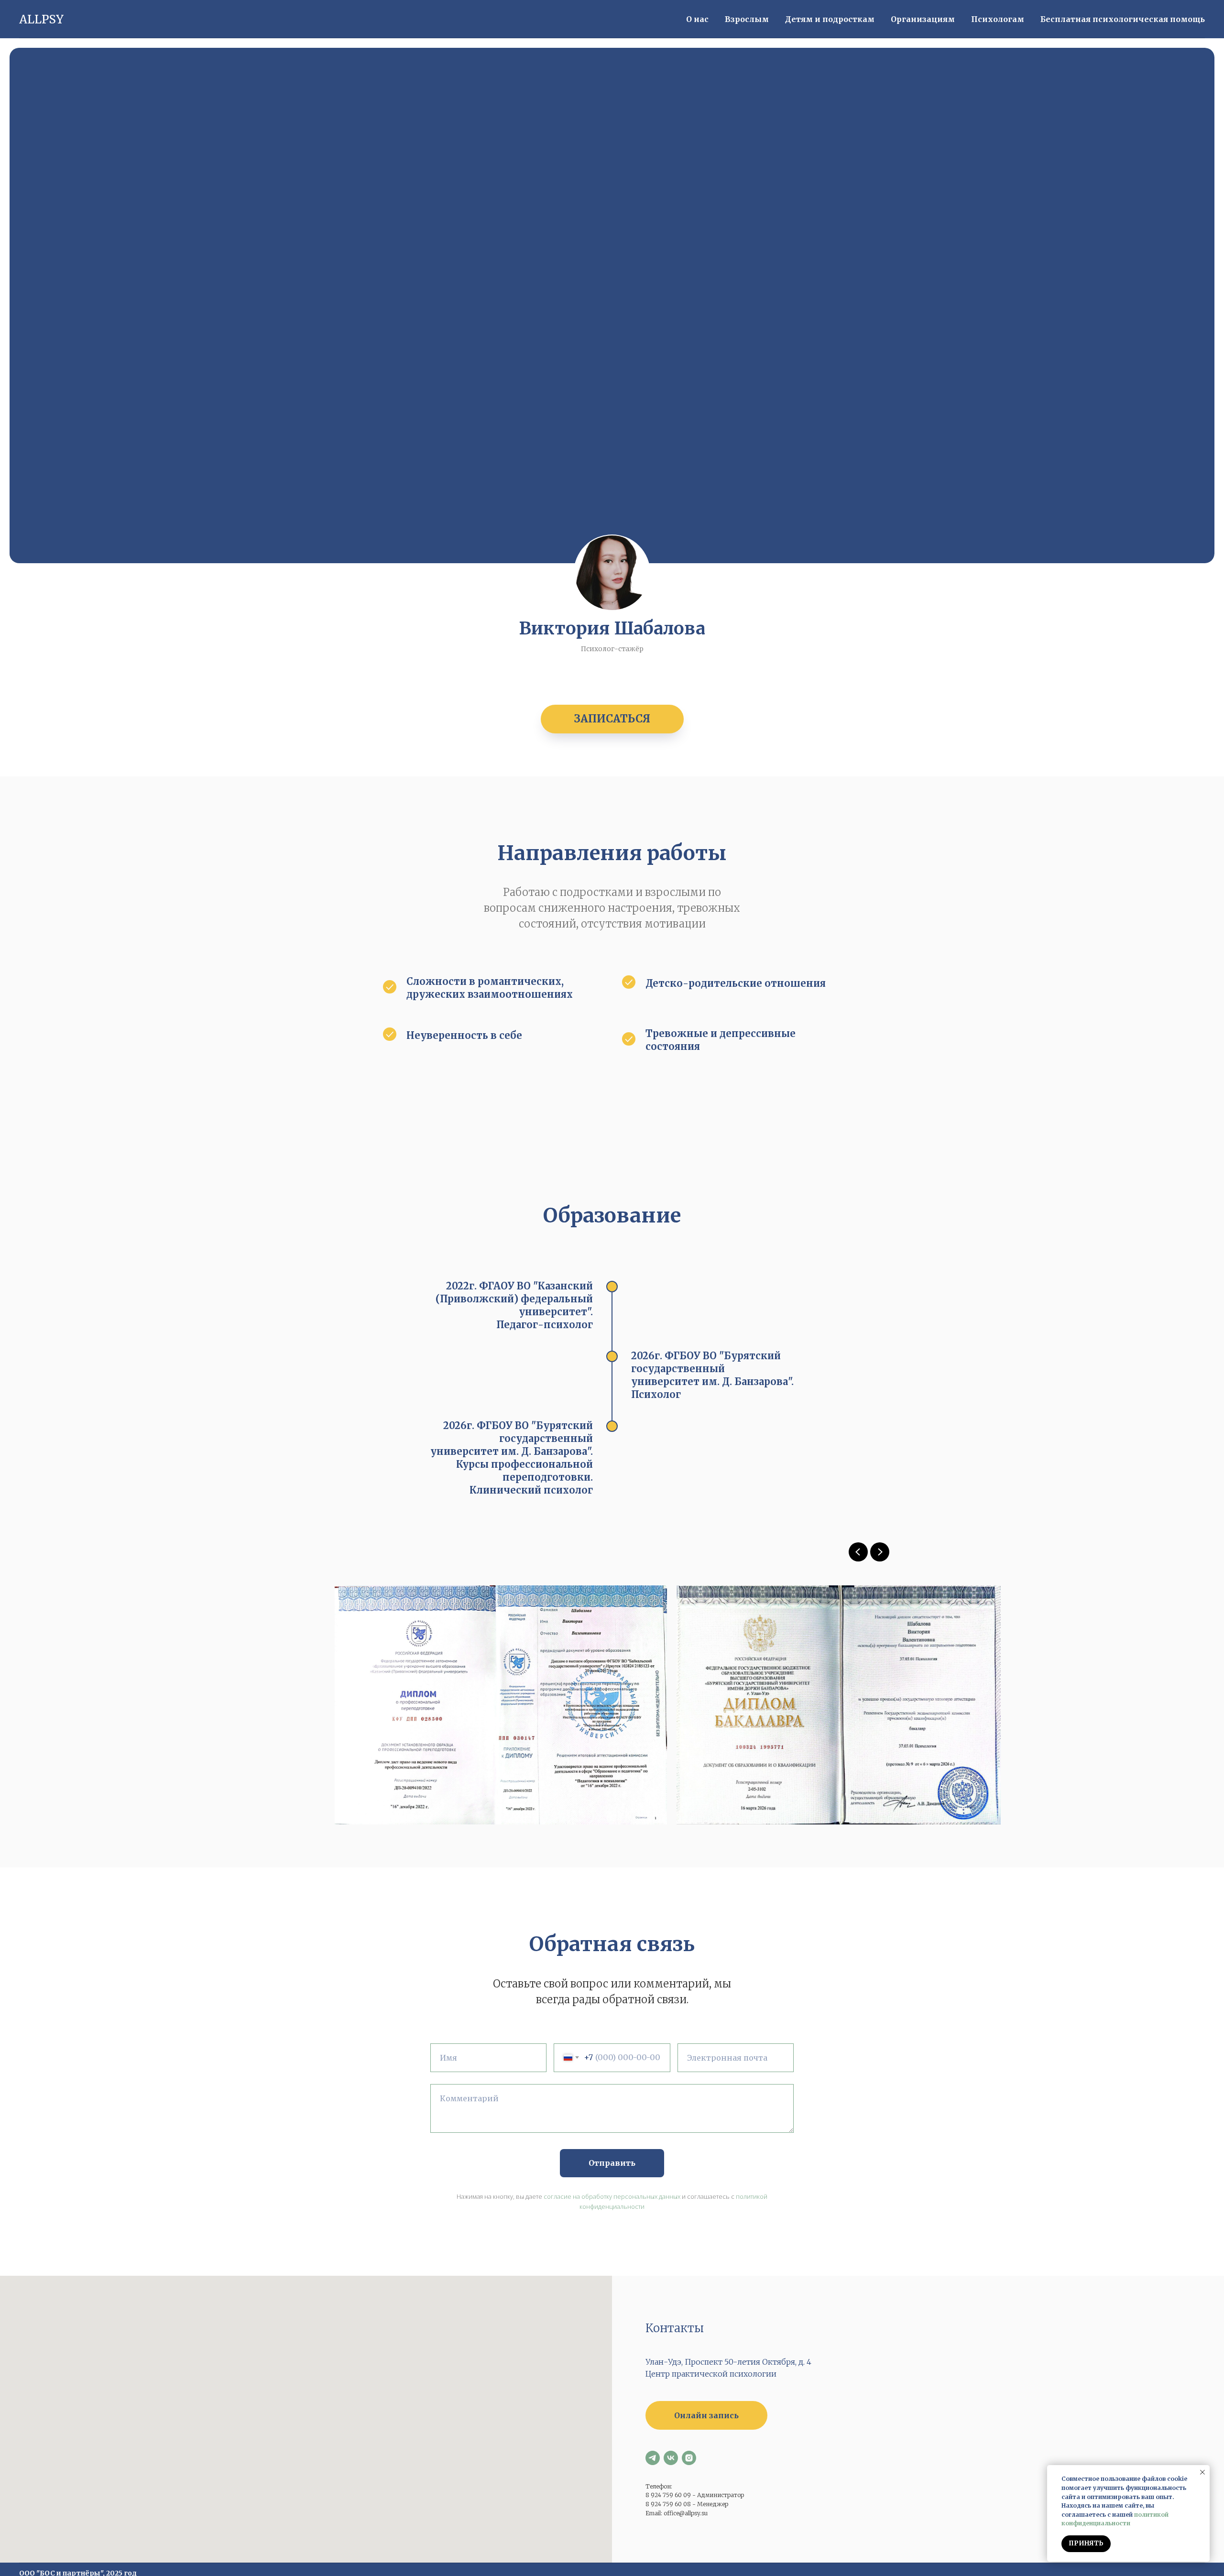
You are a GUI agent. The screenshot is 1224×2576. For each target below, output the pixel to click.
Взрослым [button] (747, 19)
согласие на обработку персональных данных (612, 2196)
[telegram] (653, 2458)
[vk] (671, 2458)
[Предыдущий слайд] (858, 1552)
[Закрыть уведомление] (1202, 2472)
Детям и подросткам (830, 19)
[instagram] (689, 2458)
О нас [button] (697, 19)
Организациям (923, 19)
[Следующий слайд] (880, 1552)
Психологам (998, 19)
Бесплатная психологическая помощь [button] (1123, 19)
